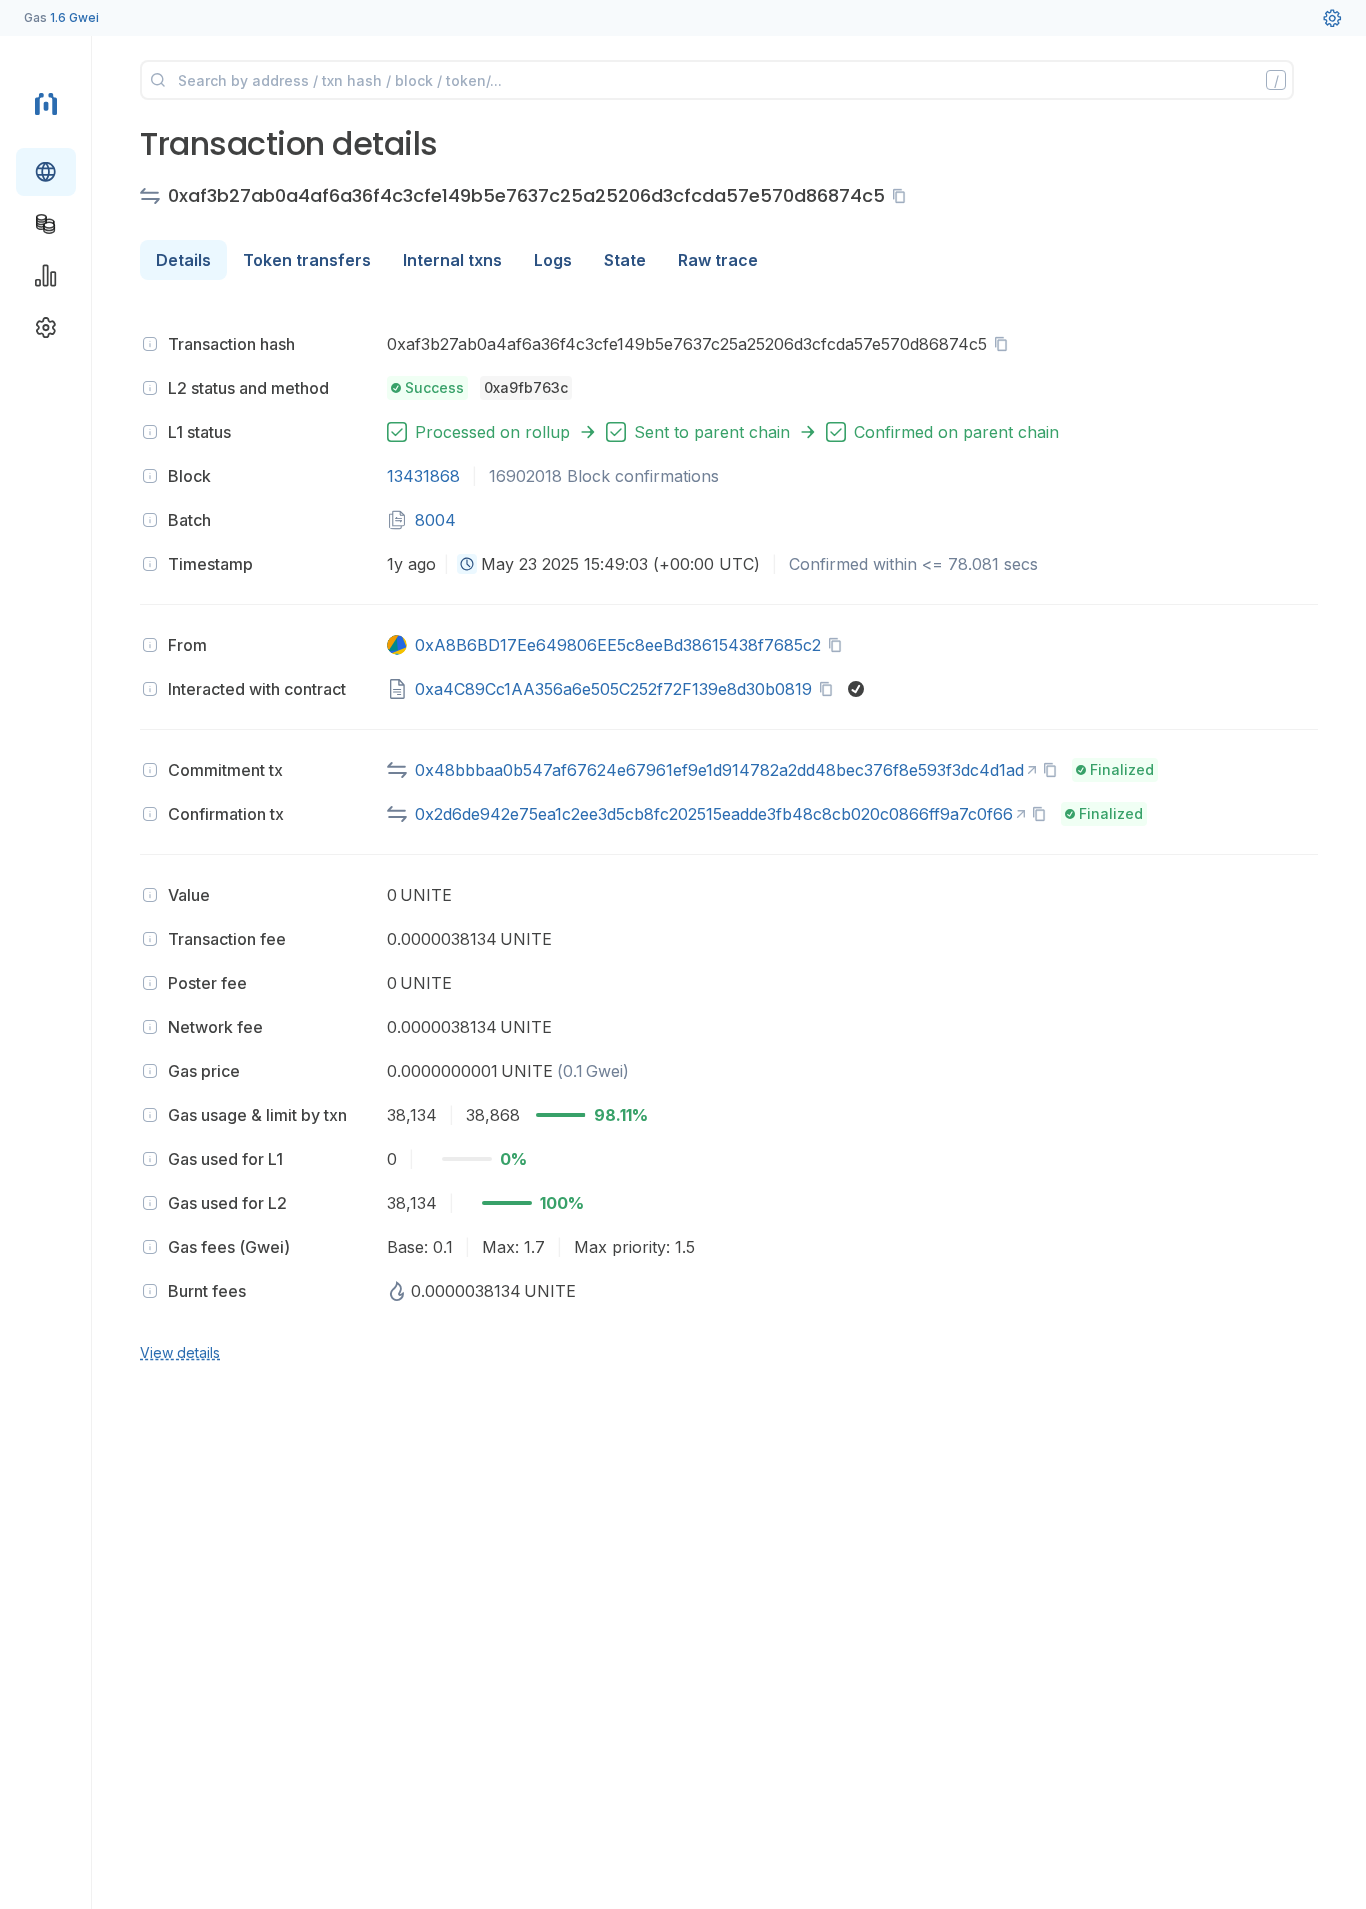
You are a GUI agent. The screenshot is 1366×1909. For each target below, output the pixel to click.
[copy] (903, 196)
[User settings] (1332, 18)
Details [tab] (183, 260)
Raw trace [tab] (718, 260)
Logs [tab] (553, 260)
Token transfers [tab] (307, 260)
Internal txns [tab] (452, 260)
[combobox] (467, 564)
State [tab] (625, 260)
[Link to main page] (46, 102)
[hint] (150, 344)
